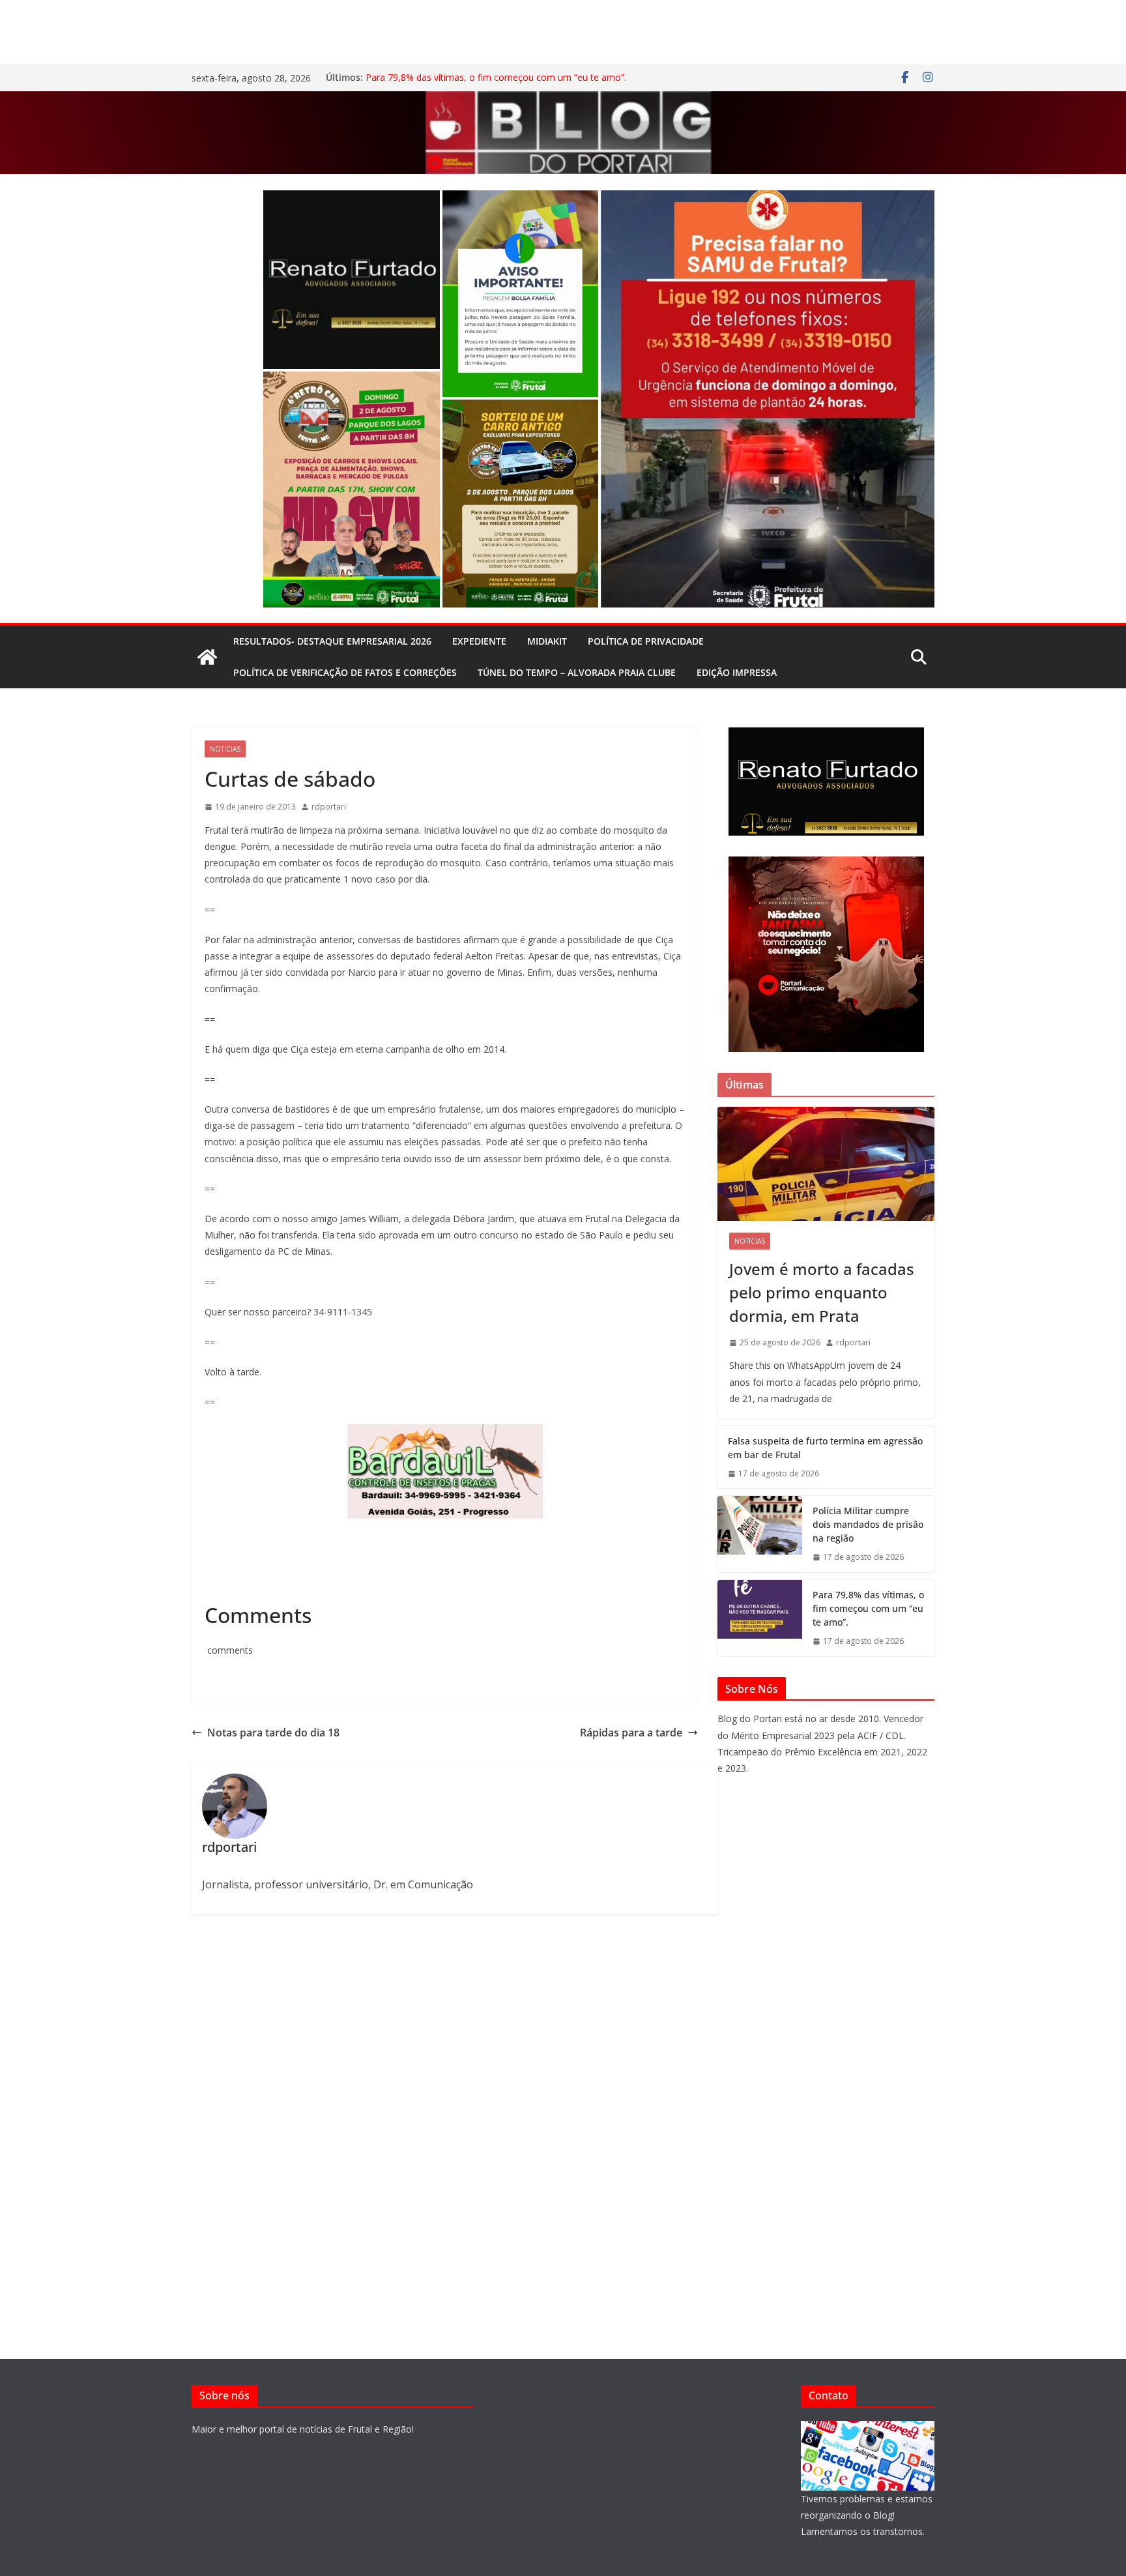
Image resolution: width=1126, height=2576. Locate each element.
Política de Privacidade (646, 641)
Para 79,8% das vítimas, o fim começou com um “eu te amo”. (496, 77)
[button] (352, 280)
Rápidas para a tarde (631, 1733)
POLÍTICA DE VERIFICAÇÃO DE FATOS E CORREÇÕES (345, 672)
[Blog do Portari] (207, 657)
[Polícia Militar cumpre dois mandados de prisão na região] (760, 1534)
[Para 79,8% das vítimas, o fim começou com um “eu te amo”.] (760, 1618)
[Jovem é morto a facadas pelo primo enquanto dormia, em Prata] (826, 1164)
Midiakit (547, 641)
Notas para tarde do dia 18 (273, 1733)
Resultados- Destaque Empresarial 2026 (332, 641)
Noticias (225, 749)
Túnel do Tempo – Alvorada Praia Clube (577, 672)
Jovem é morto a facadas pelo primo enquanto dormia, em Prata (822, 1292)
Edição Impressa (737, 672)
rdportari (329, 807)
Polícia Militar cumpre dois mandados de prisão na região (868, 1524)
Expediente (479, 641)
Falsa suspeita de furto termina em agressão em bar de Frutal (825, 1448)
